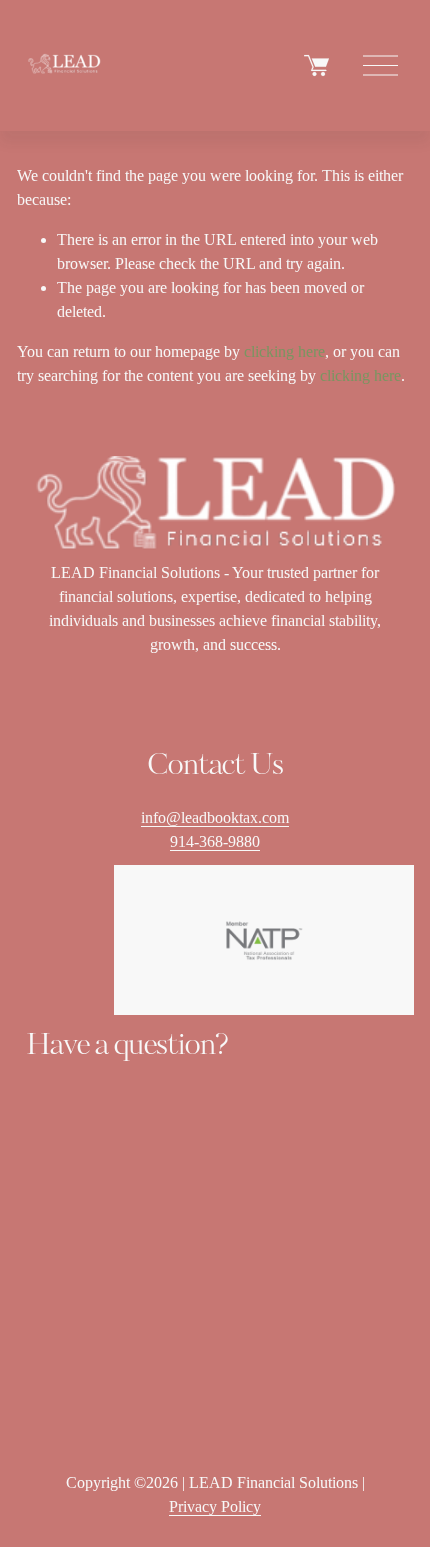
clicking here (284, 351)
